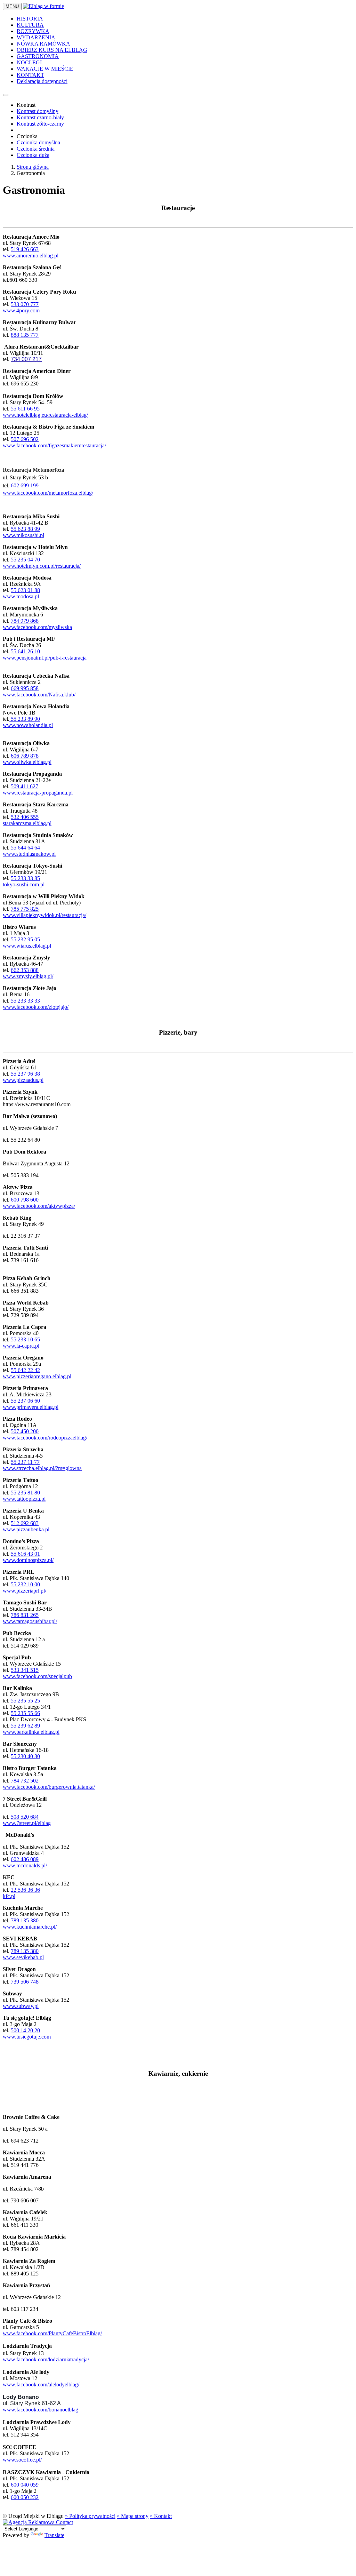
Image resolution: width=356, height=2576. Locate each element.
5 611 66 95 (27, 409)
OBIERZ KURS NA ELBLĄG (52, 50)
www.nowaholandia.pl (28, 725)
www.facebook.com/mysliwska (37, 627)
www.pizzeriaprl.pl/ (25, 1591)
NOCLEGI (29, 62)
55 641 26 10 (25, 651)
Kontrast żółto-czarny (40, 124)
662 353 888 (25, 970)
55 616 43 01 (25, 1554)
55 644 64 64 (25, 848)
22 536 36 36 (25, 1890)
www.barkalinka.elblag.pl (31, 1732)
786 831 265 (25, 1615)
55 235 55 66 (25, 1713)
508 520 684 (25, 1817)
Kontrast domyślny (38, 111)
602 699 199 (25, 485)
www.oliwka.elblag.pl (27, 762)
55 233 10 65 (25, 1339)
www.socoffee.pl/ (22, 2460)
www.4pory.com (21, 310)
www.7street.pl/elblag (27, 1823)
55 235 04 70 (25, 560)
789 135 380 (25, 1920)
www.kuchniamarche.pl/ (30, 1927)
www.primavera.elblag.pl (31, 1407)
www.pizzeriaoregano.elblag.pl (37, 1376)
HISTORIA (30, 19)
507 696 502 (25, 439)
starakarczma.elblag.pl (27, 823)
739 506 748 (25, 1982)
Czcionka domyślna (38, 142)
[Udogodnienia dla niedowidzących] (6, 95)
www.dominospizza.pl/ (28, 1560)
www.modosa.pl (21, 596)
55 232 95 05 (25, 939)
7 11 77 (31, 1462)
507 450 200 (25, 1431)
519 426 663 (25, 249)
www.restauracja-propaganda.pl (38, 793)
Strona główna (33, 167)
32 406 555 (26, 817)
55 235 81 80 (25, 1493)
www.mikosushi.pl (23, 535)
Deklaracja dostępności (42, 81)
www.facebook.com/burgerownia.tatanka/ (49, 1787)
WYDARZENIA (36, 37)
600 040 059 (25, 2485)
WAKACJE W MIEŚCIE (45, 69)
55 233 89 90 (25, 719)
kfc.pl (9, 1896)
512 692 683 (25, 1523)
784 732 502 (25, 1781)
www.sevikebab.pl (23, 1957)
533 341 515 (25, 1670)
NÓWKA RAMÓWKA (43, 44)
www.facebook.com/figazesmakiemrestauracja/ (54, 445)
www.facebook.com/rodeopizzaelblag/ (45, 1438)
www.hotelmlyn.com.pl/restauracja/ (42, 566)
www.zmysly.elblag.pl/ (28, 976)
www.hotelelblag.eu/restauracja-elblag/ (45, 415)
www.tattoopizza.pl (24, 1499)
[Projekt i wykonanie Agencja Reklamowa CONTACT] (38, 2522)
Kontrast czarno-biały (40, 117)
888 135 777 (25, 335)
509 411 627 (25, 786)
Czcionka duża (33, 155)
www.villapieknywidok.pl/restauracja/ (44, 915)
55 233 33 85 (25, 878)
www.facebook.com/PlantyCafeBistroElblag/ (52, 2333)
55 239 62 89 (25, 1726)
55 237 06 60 (25, 1401)
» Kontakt (161, 2516)
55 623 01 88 (25, 590)
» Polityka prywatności (90, 2516)
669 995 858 (25, 688)
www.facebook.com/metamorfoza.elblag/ (48, 493)
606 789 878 (25, 756)
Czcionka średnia (36, 149)
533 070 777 (25, 304)
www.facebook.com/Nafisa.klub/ (39, 695)
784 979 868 (25, 621)
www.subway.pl (21, 2006)
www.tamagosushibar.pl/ (30, 1621)
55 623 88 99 (25, 529)
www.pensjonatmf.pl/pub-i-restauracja (45, 658)
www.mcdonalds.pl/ (25, 1865)
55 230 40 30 (25, 1756)
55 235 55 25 (25, 1701)
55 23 (17, 1462)
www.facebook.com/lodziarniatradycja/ (46, 2359)
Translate (54, 2535)
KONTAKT (30, 75)
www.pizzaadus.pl (23, 1080)
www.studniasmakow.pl (29, 854)
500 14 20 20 (25, 2030)
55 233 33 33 (25, 1001)
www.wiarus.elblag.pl (27, 946)
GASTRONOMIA (38, 56)
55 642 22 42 (25, 1370)
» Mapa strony (133, 2516)
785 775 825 (25, 909)
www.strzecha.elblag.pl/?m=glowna (42, 1468)
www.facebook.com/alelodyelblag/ (41, 2384)
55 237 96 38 (25, 1074)
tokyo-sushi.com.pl (24, 884)
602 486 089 (25, 1859)
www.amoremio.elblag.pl (31, 256)
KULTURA (30, 25)
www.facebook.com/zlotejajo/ (36, 1007)
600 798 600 (25, 1200)
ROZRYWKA (33, 31)
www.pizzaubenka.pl (26, 1529)
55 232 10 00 (25, 1584)
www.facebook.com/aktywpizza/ (39, 1206)
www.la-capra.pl (21, 1346)
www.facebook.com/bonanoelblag (41, 2410)
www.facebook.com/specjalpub (37, 1676)
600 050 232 (25, 2497)
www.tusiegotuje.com (27, 2037)
